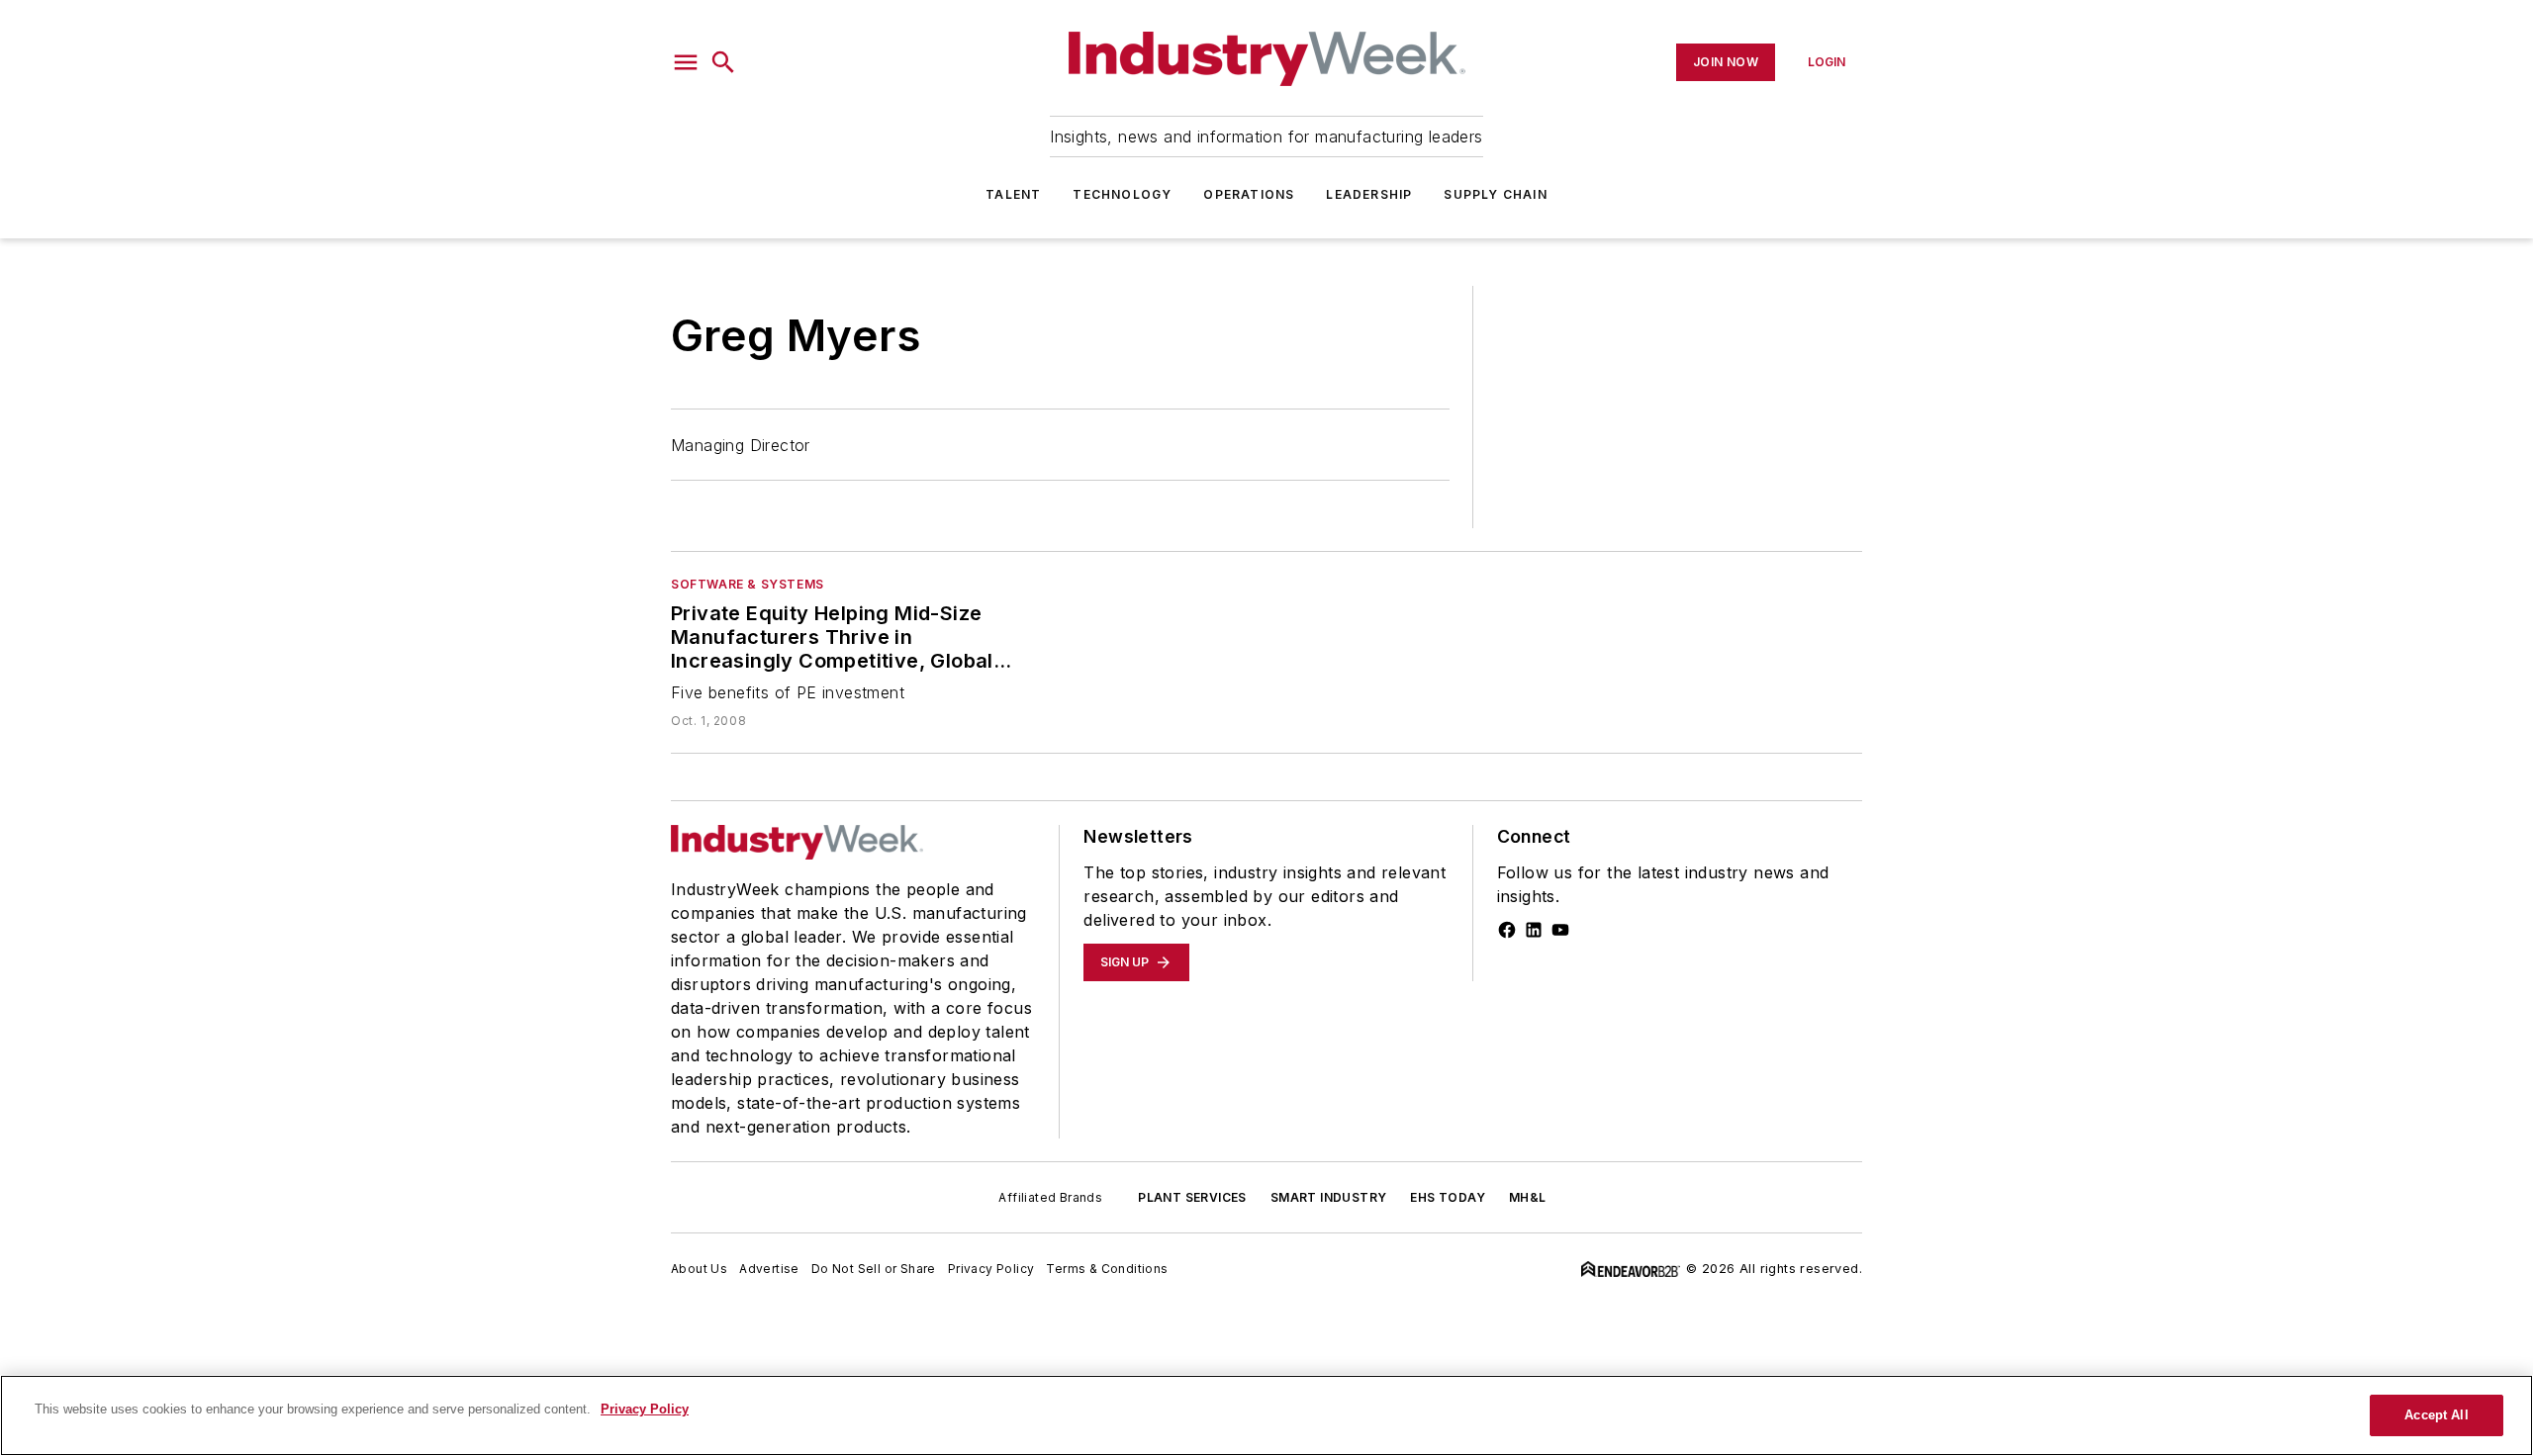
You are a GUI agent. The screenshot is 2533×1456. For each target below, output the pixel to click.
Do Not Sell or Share (874, 1269)
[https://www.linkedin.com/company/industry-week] (1534, 930)
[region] (1266, 1415)
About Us (699, 1269)
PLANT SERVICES (1192, 1197)
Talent (1013, 194)
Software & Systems (748, 584)
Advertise (769, 1269)
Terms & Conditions (1107, 1269)
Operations (1249, 194)
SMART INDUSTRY (1329, 1197)
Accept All (2436, 1415)
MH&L (1528, 1197)
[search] (723, 62)
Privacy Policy (991, 1269)
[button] (686, 62)
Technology (1122, 194)
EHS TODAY (1448, 1197)
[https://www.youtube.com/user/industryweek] (1560, 930)
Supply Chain (1495, 194)
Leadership (1369, 194)
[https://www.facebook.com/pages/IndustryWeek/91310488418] (1507, 930)
